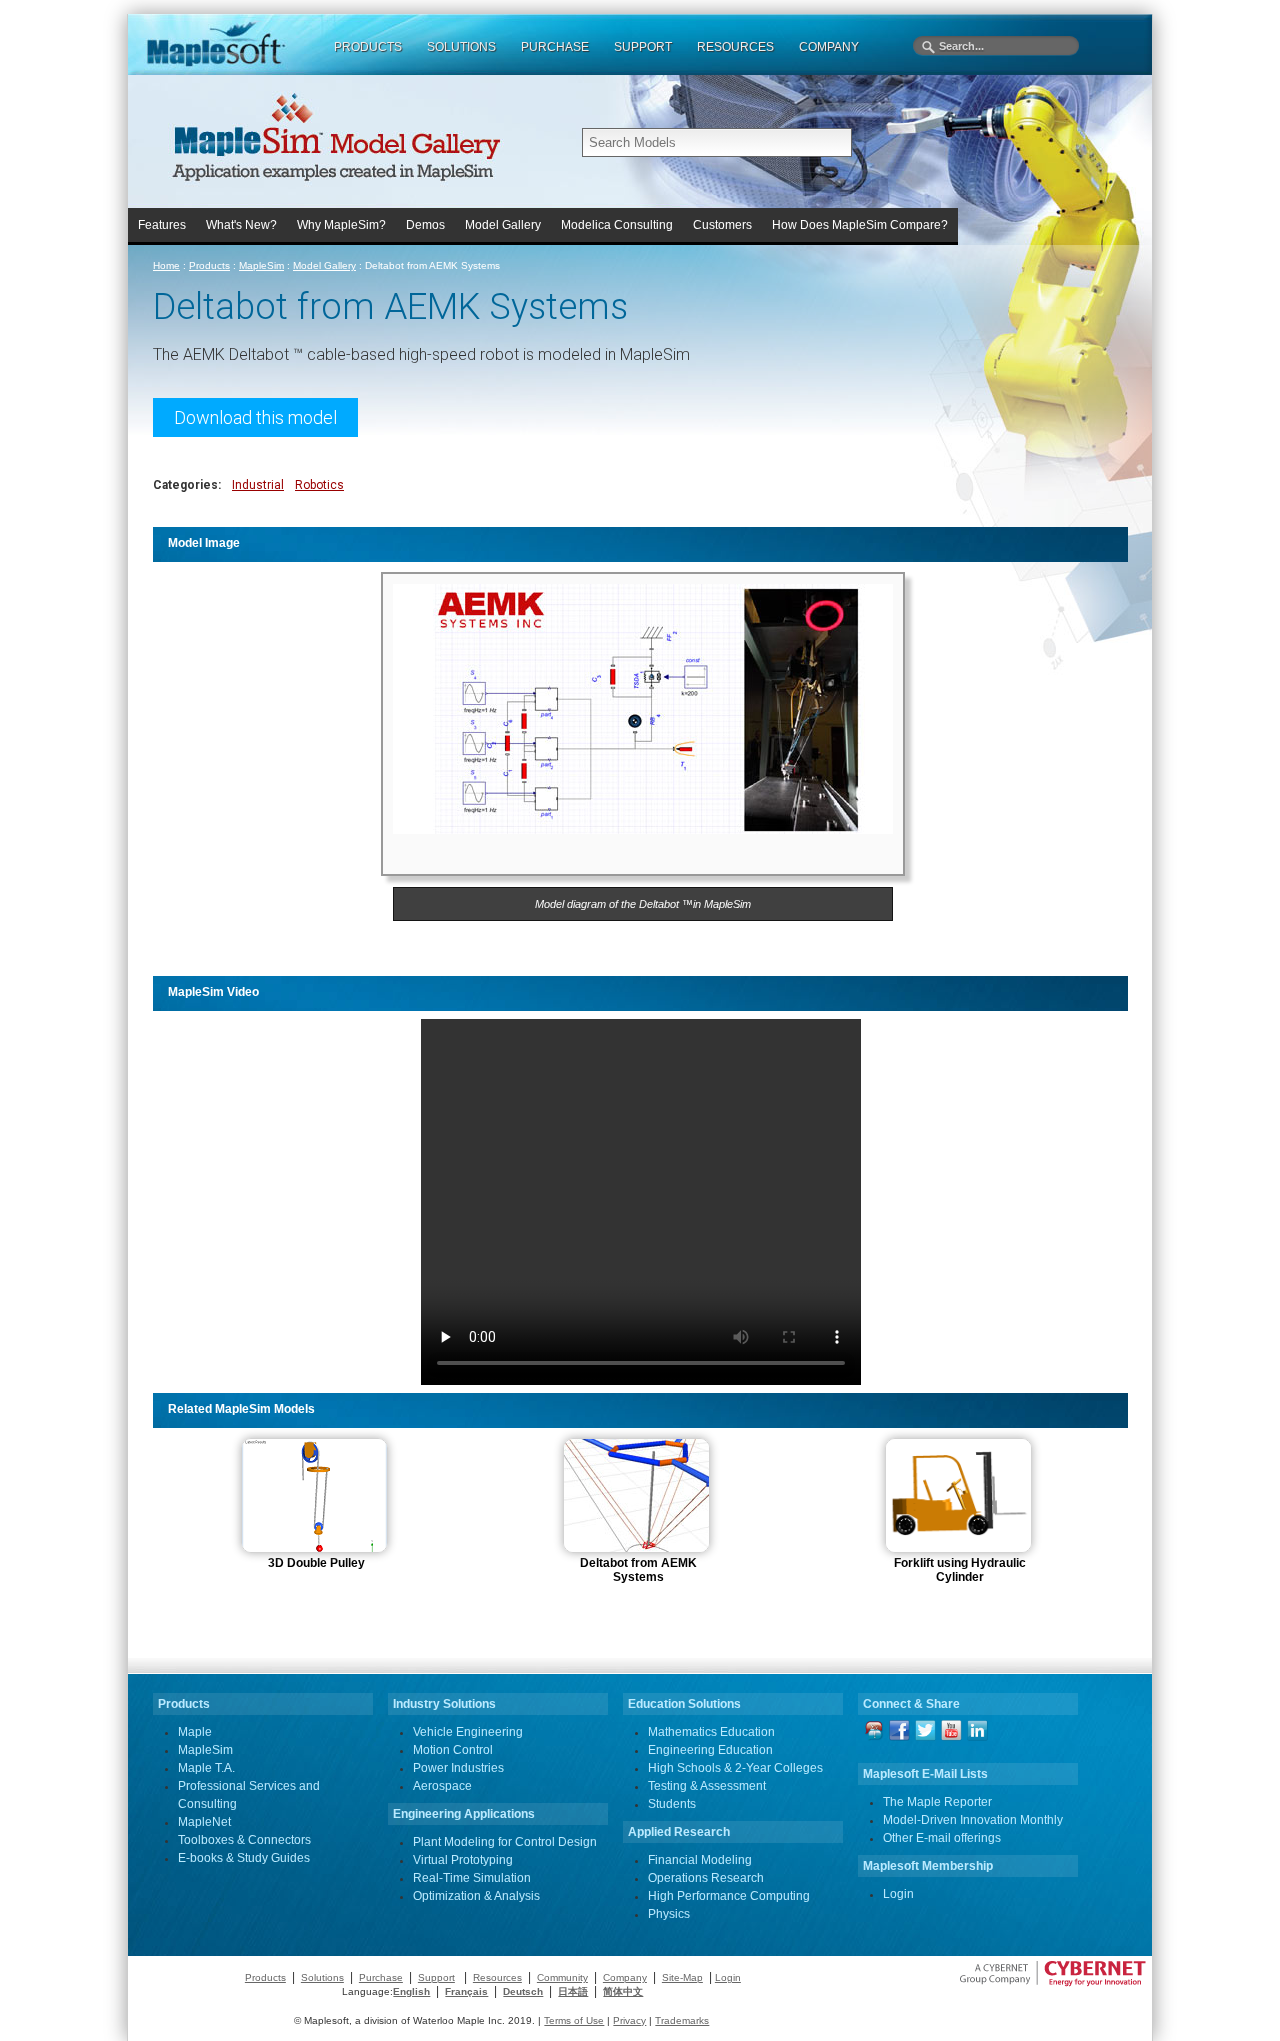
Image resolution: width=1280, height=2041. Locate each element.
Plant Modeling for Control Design (505, 1842)
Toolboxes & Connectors (244, 1840)
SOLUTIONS (461, 47)
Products (209, 265)
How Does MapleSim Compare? (860, 225)
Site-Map (682, 1977)
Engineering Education (710, 1750)
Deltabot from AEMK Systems (638, 1570)
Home (166, 265)
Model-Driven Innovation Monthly (973, 1820)
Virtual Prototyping (463, 1860)
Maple (195, 1732)
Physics (669, 1914)
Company (625, 1977)
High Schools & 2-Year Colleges (735, 1768)
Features (162, 225)
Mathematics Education (711, 1732)
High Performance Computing (729, 1896)
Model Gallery (503, 225)
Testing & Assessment (707, 1786)
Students (672, 1804)
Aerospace (442, 1786)
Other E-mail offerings (942, 1838)
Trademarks (682, 2020)
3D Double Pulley (316, 1563)
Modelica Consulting (617, 225)
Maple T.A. (206, 1768)
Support (436, 1977)
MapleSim (261, 265)
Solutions (322, 1977)
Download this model (255, 417)
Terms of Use (574, 2020)
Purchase (381, 1977)
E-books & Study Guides (244, 1858)
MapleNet (204, 1822)
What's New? (241, 225)
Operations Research (706, 1878)
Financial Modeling (700, 1860)
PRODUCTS (368, 47)
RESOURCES (735, 47)
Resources (497, 1977)
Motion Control (453, 1750)
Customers (722, 225)
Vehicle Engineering (468, 1732)
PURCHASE (555, 47)
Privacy (629, 2020)
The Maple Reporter (937, 1802)
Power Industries (458, 1768)
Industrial (258, 485)
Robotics (319, 485)
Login (898, 1894)
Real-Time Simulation (472, 1878)
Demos (425, 225)
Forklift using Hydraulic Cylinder (960, 1570)
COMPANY (829, 47)
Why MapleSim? (341, 225)
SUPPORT (643, 47)
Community (562, 1977)
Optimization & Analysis (476, 1896)
